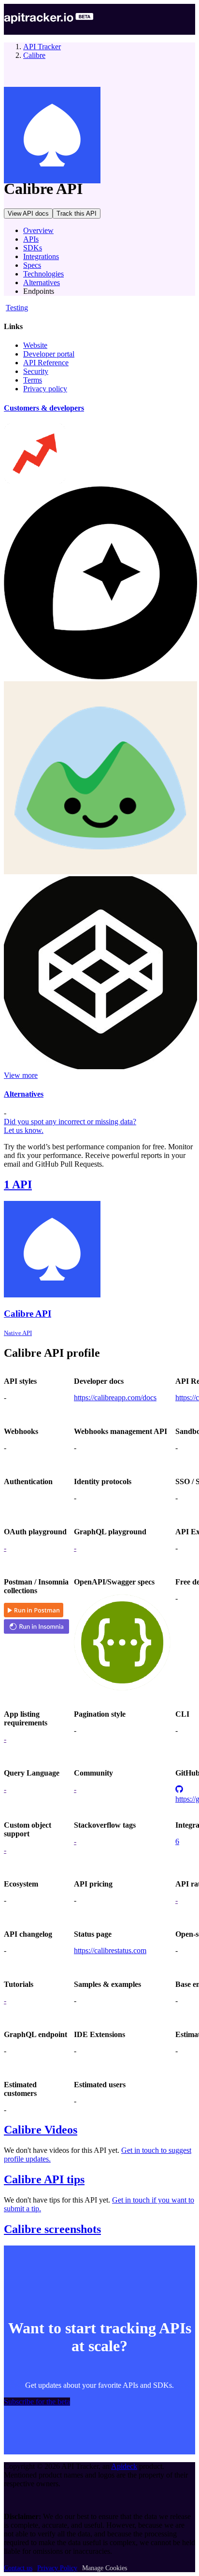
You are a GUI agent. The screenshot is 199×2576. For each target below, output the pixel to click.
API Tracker (42, 47)
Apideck (124, 2466)
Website (35, 345)
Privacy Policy (57, 2568)
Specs (32, 265)
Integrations (41, 256)
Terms (33, 380)
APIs (31, 239)
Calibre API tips (44, 2179)
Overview (38, 230)
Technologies (43, 274)
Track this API (77, 214)
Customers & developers (44, 408)
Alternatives (42, 282)
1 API (18, 1185)
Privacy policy (45, 389)
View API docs (28, 214)
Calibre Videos (41, 2130)
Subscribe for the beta (37, 2402)
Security (36, 371)
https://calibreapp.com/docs (115, 1398)
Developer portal (49, 354)
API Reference (46, 363)
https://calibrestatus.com (110, 1950)
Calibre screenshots (52, 2229)
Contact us (18, 2568)
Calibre (34, 55)
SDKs (33, 248)
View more (21, 1075)
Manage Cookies (105, 2568)
